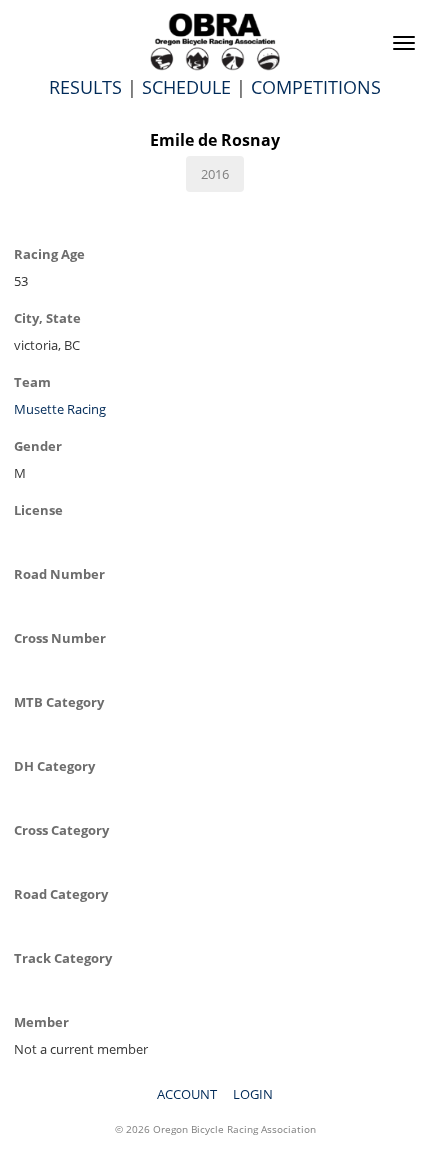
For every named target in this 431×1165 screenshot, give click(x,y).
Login (253, 1094)
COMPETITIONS (316, 87)
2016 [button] (215, 174)
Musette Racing (60, 409)
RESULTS (85, 87)
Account (187, 1094)
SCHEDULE (186, 87)
